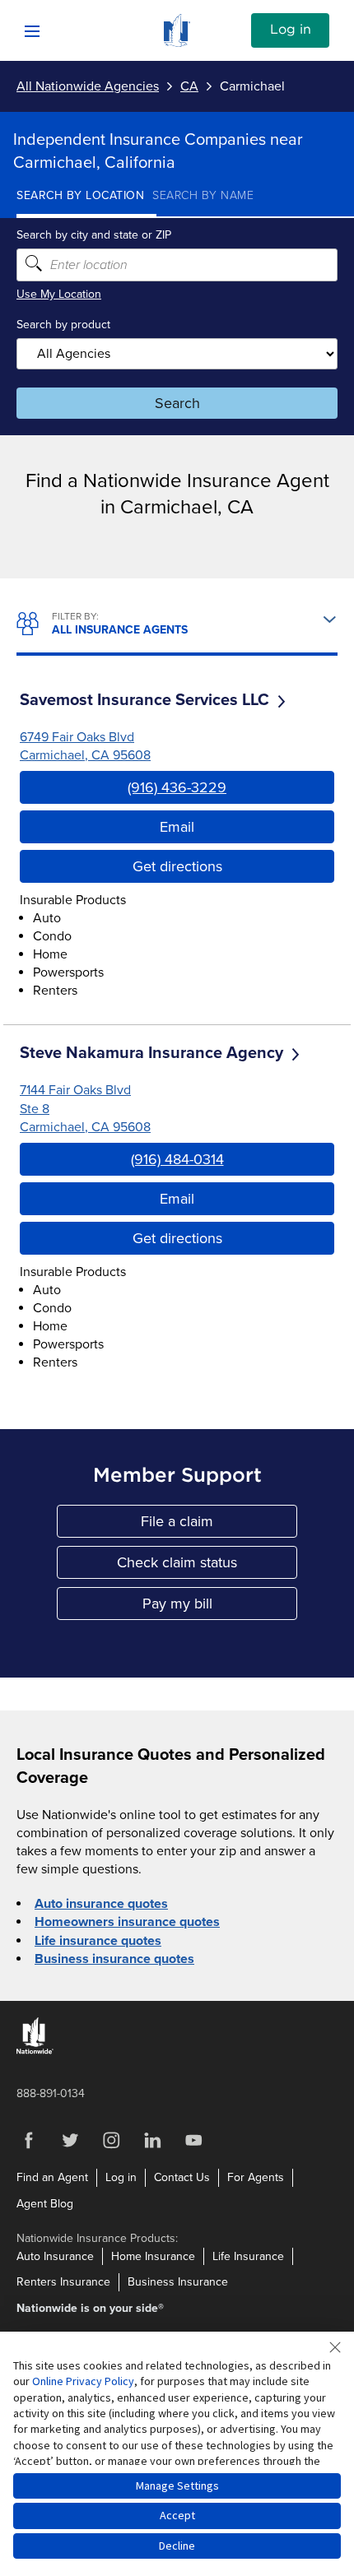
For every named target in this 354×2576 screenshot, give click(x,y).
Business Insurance (178, 2282)
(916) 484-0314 (177, 1159)
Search (177, 403)
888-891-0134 (51, 2093)
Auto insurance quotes (101, 1904)
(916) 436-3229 (177, 787)
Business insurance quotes (114, 1959)
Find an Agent (52, 2177)
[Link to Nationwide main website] (177, 43)
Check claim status (207, 1566)
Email (177, 827)
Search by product (63, 325)
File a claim (219, 1525)
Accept (177, 2515)
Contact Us (182, 2177)
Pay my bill (220, 1607)
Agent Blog (45, 2204)
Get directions (177, 866)
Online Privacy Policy (83, 2381)
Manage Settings (177, 2485)
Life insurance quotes (98, 1941)
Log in (291, 30)
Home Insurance (153, 2256)
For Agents (256, 2177)
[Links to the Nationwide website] (35, 2051)
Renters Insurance (63, 2282)
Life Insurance (248, 2256)
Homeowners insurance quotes (127, 1922)
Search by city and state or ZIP (94, 235)
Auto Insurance (55, 2256)
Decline (177, 2546)
